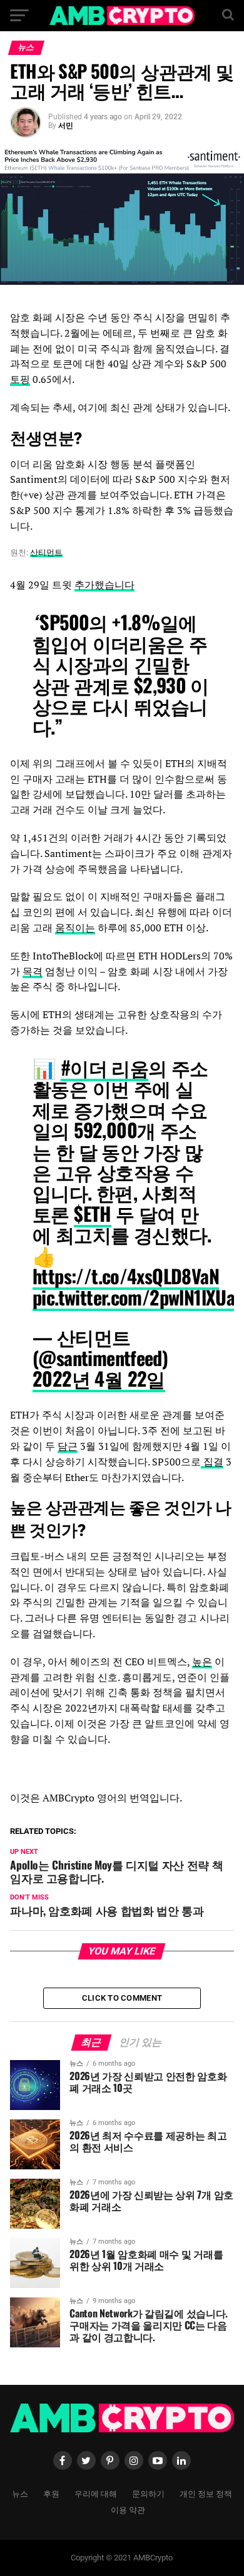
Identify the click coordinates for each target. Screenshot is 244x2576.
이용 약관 (128, 2509)
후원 (51, 2493)
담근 (68, 1446)
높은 (202, 1662)
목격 (33, 971)
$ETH (93, 1213)
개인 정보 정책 (206, 2493)
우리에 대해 (96, 2493)
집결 (212, 1462)
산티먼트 (46, 552)
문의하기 (148, 2493)
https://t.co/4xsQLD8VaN (126, 1276)
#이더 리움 (104, 1067)
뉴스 (20, 2493)
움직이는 (75, 928)
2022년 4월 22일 (99, 1378)
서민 (66, 126)
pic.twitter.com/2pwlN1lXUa (134, 1297)
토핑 (20, 379)
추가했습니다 (104, 585)
